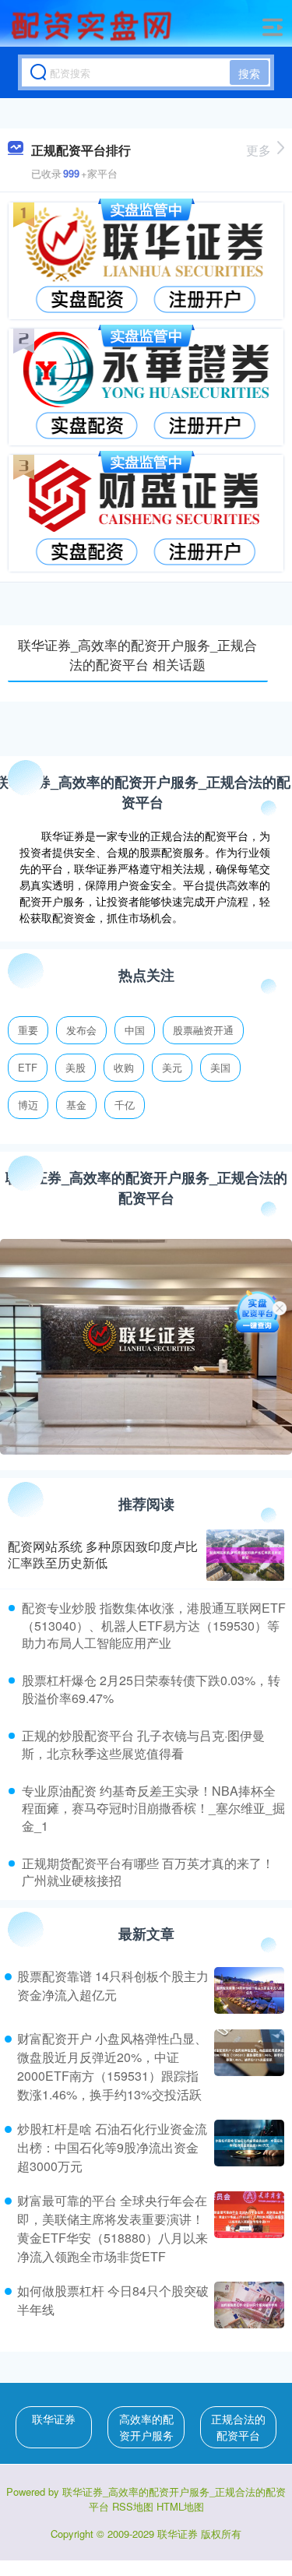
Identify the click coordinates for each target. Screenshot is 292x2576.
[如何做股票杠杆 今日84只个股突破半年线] (247, 2305)
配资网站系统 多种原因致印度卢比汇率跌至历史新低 (103, 1554)
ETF (28, 1067)
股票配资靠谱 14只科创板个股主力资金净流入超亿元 (113, 1985)
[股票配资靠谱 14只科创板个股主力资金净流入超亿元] (247, 1990)
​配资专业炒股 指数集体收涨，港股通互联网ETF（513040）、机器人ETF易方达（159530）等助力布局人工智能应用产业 (154, 1625)
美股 (76, 1067)
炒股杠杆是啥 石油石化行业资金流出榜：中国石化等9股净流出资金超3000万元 (112, 2147)
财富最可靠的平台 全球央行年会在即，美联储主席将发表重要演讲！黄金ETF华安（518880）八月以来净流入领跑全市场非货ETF (113, 2228)
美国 (220, 1067)
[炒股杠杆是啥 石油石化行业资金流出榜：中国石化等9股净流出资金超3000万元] (247, 2148)
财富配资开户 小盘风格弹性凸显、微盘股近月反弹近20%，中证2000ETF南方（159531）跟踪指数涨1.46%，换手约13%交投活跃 (112, 2066)
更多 (259, 150)
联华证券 (54, 2419)
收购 (124, 1067)
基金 (76, 1105)
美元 (172, 1067)
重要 (28, 1030)
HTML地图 (180, 2506)
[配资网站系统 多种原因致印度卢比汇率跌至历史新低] (245, 1555)
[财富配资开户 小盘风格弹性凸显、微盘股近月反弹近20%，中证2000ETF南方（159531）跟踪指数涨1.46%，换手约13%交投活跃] (247, 2067)
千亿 (125, 1105)
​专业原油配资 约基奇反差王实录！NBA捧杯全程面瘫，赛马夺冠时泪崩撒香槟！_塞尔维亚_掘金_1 (153, 1808)
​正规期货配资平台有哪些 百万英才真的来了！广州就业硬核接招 (148, 1872)
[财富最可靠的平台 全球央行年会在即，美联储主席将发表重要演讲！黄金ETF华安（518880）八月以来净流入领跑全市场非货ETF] (247, 2229)
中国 (135, 1030)
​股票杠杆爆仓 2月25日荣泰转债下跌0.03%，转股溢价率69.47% (151, 1689)
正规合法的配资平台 (238, 2427)
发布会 (81, 1030)
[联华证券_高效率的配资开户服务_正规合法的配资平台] (93, 26)
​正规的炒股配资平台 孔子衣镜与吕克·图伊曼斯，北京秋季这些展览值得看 (143, 1744)
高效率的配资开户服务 (146, 2427)
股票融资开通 (203, 1030)
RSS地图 (133, 2506)
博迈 (28, 1105)
